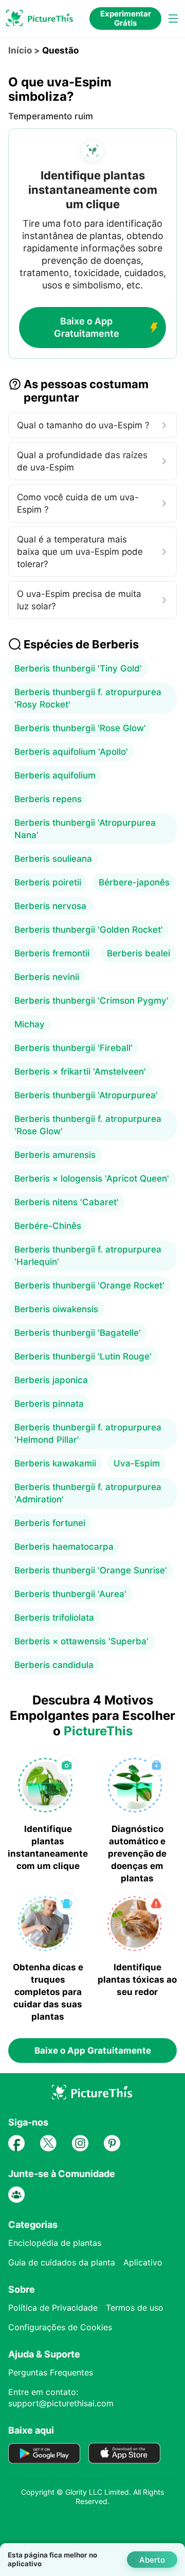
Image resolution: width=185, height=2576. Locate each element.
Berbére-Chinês (48, 1226)
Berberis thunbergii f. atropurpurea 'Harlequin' (88, 1256)
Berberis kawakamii (55, 1463)
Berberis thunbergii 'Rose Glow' (80, 728)
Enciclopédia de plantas (55, 2243)
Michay (30, 1024)
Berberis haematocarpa (64, 1547)
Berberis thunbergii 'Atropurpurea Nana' (85, 829)
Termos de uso (135, 2308)
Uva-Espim (137, 1463)
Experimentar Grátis (126, 18)
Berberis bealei (138, 953)
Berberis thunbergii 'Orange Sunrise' (91, 1570)
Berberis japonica (51, 1380)
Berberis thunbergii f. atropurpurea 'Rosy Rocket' (88, 698)
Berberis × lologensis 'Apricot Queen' (92, 1178)
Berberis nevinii (47, 977)
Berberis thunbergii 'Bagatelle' (78, 1333)
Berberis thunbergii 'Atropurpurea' (86, 1095)
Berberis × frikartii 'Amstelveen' (80, 1072)
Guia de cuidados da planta (62, 2262)
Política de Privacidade (53, 2308)
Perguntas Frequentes (51, 2372)
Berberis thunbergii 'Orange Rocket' (89, 1285)
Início (20, 50)
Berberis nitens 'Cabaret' (67, 1202)
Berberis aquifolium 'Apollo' (71, 752)
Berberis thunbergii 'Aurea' (70, 1594)
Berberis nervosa (50, 906)
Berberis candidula (54, 1665)
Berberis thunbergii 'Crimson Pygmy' (91, 1001)
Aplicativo (143, 2262)
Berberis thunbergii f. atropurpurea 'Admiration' (88, 1493)
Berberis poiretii (48, 882)
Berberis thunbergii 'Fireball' (73, 1048)
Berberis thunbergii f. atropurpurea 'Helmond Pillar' (88, 1434)
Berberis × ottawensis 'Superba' (81, 1641)
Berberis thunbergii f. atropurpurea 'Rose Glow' (88, 1125)
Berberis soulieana (53, 859)
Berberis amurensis (55, 1155)
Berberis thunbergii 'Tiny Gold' (78, 668)
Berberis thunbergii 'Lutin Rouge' (83, 1356)
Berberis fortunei (50, 1523)
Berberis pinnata (49, 1404)
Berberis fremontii (52, 953)
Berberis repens (48, 799)
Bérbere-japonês (134, 882)
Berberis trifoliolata (54, 1618)
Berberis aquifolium (55, 775)
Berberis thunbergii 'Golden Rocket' (89, 930)
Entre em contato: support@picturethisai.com (61, 2398)
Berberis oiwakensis (56, 1309)
